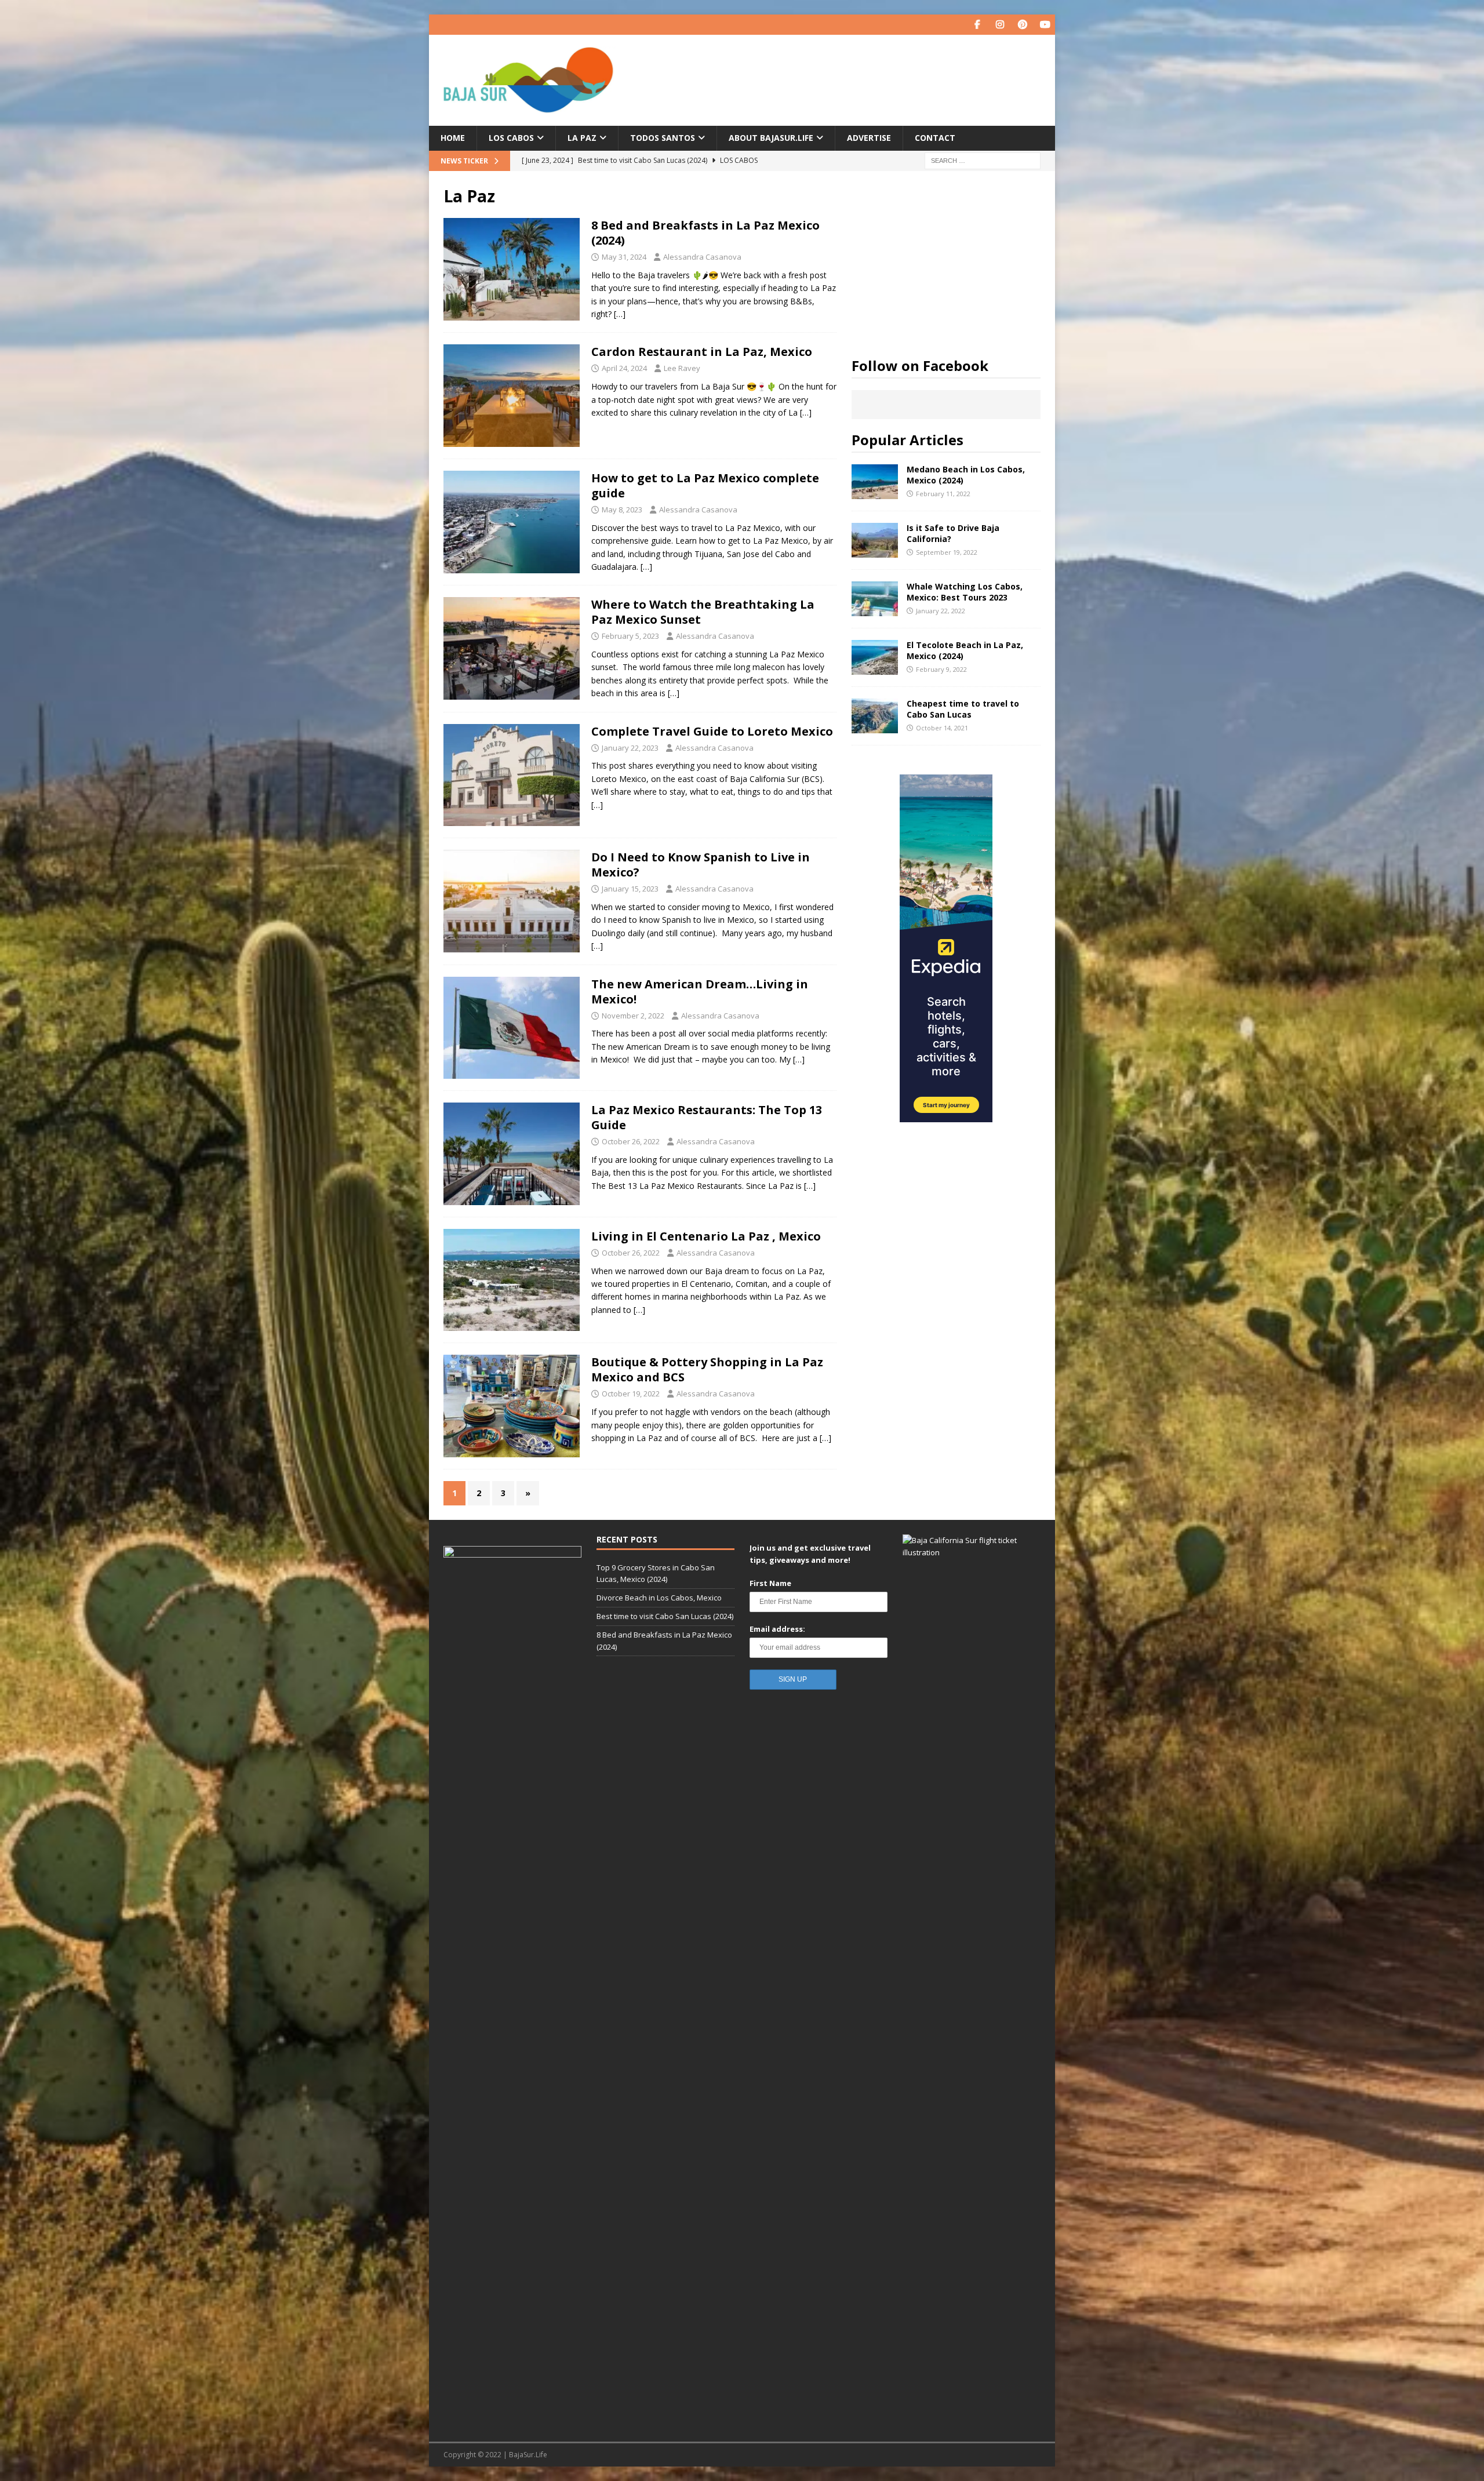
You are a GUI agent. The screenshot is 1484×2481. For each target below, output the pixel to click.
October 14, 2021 (942, 728)
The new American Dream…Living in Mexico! (700, 992)
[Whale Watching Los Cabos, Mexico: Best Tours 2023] (875, 599)
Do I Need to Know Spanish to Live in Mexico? (701, 865)
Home (453, 138)
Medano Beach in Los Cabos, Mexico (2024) (966, 474)
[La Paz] (512, 269)
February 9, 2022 (941, 669)
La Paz (582, 138)
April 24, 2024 (624, 368)
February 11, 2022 (943, 494)
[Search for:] (983, 160)
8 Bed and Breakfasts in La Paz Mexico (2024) (705, 233)
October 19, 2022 (631, 1394)
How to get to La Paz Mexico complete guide (705, 485)
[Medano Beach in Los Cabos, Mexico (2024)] (875, 482)
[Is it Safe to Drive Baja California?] (875, 540)
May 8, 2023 (622, 510)
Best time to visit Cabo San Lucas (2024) (665, 1616)
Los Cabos (511, 138)
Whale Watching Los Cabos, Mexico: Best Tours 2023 (965, 592)
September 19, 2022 (947, 552)
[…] (620, 314)
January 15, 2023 (630, 889)
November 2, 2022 (633, 1016)
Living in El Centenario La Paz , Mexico (706, 1236)
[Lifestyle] (512, 901)
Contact (935, 138)
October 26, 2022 (631, 1141)
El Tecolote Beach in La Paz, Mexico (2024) (965, 650)
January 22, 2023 (630, 748)
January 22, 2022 (941, 611)
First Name (770, 1583)
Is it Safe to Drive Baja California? (953, 533)
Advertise (869, 138)
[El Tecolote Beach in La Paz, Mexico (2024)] (875, 657)
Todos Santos (663, 138)
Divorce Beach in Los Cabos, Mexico (659, 1598)
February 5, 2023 (630, 636)
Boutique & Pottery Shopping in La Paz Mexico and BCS (707, 1369)
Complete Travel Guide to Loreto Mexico (712, 731)
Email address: (777, 1629)
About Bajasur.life (771, 138)
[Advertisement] (946, 258)
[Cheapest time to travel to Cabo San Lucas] (875, 716)
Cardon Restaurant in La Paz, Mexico (702, 352)
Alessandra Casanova (702, 257)
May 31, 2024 (624, 257)
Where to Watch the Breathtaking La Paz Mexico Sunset (703, 612)
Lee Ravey (682, 368)
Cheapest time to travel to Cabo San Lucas (963, 709)
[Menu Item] (977, 25)
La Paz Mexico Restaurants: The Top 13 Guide (707, 1117)
